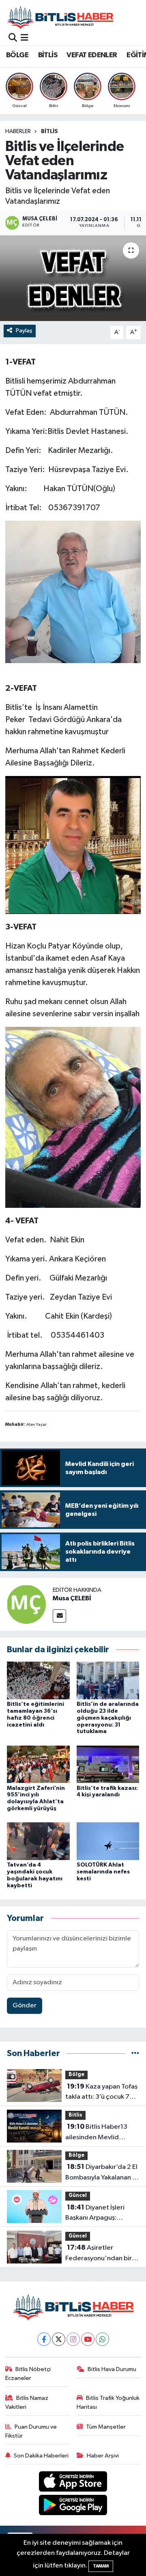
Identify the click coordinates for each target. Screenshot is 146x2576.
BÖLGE (17, 55)
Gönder (25, 2006)
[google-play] (73, 2507)
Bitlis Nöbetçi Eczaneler (28, 2374)
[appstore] (73, 2483)
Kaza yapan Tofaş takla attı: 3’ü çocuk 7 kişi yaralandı (101, 2093)
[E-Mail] (59, 1616)
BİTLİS (48, 55)
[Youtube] (88, 2339)
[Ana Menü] (25, 38)
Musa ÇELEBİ (72, 1598)
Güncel (78, 2196)
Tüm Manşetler (106, 2427)
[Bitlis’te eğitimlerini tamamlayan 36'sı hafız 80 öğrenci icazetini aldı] (38, 1680)
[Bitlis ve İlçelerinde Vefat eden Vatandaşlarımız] (73, 278)
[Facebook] (44, 2339)
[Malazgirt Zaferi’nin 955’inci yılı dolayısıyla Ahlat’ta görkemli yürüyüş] (38, 1764)
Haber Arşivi (103, 2456)
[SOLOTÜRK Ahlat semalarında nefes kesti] (108, 1841)
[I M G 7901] (73, 1117)
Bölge (76, 2075)
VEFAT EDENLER (92, 55)
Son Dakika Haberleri (41, 2456)
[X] (59, 2339)
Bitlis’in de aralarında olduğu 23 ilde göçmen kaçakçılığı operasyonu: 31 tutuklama (108, 1718)
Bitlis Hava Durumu (112, 2369)
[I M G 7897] (73, 591)
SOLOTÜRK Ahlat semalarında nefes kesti (103, 1872)
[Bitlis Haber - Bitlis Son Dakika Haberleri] (60, 17)
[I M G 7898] (73, 845)
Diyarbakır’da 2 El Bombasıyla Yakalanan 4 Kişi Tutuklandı (101, 2173)
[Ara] (13, 38)
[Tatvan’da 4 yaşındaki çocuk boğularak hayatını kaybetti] (38, 1841)
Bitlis (49, 131)
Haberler (18, 131)
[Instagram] (73, 2339)
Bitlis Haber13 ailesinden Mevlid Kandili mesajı (96, 2133)
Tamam (101, 2566)
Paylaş (24, 331)
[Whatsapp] (102, 2339)
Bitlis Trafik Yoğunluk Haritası (108, 2402)
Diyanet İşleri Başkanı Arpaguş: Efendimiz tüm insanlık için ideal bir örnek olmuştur (99, 2214)
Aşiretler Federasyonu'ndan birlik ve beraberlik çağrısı (102, 2254)
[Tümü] (135, 2053)
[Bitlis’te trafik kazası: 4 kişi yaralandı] (108, 1764)
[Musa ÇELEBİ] (26, 1604)
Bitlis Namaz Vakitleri (27, 2402)
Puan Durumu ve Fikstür (31, 2431)
